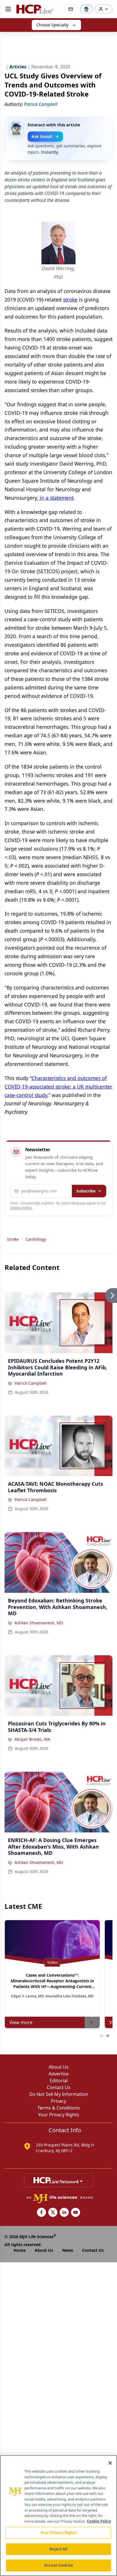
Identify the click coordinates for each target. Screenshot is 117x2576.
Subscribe (86, 1191)
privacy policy (21, 1208)
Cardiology (36, 1239)
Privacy (58, 2101)
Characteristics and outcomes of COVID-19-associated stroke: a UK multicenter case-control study (58, 1087)
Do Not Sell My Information (59, 2094)
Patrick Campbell (31, 1383)
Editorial (59, 2081)
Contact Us (59, 2087)
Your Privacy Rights (59, 2115)
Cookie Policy (99, 2521)
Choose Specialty (52, 25)
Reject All (58, 2549)
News (68, 2250)
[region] (58, 2516)
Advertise (59, 2074)
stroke (70, 300)
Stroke (13, 1239)
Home (20, 2250)
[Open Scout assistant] (86, 9)
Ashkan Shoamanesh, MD (39, 1623)
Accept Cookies (58, 2565)
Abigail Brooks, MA (32, 1739)
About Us (58, 2067)
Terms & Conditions (59, 2108)
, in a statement (55, 498)
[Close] (110, 2463)
